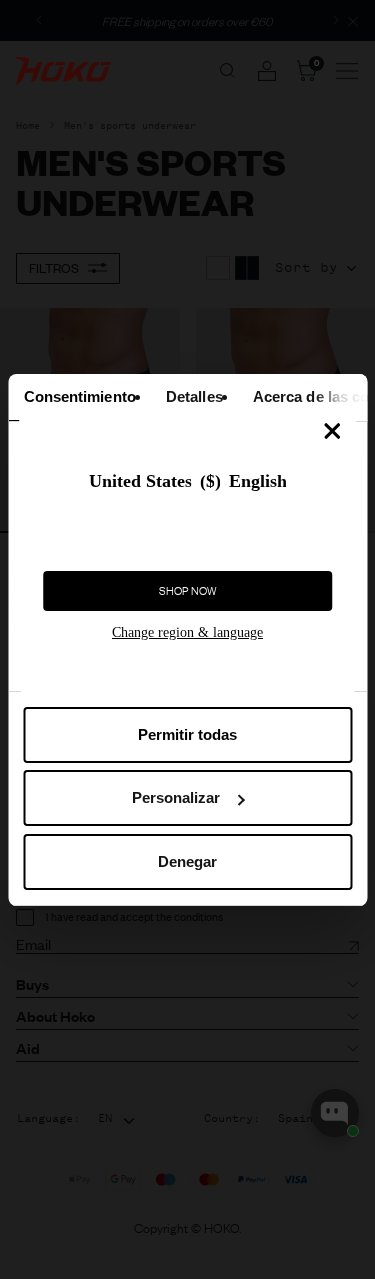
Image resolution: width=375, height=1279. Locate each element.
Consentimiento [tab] (79, 396)
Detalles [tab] (193, 396)
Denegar (187, 861)
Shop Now (188, 591)
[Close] (332, 431)
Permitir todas (187, 734)
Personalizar (176, 797)
